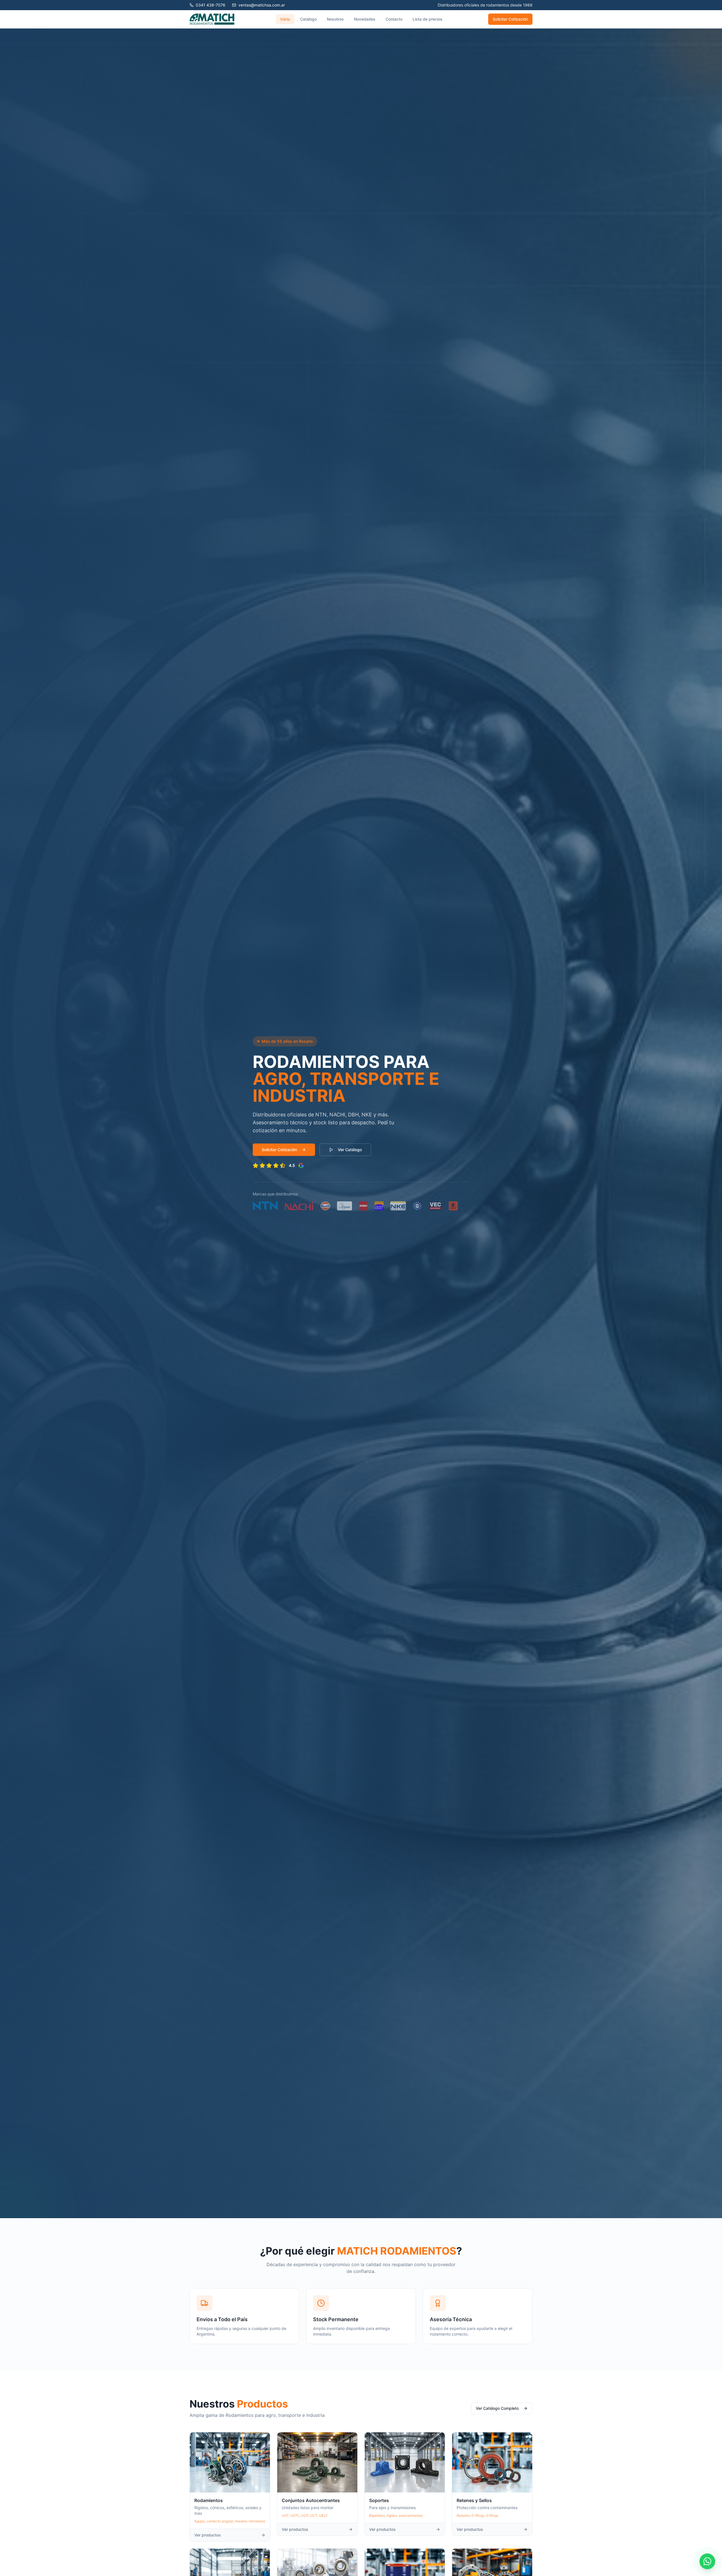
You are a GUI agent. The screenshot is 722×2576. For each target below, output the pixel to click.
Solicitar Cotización (510, 19)
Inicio (285, 19)
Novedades (365, 19)
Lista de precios (428, 19)
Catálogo (308, 19)
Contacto (394, 19)
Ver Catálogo (350, 1150)
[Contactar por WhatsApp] (707, 2561)
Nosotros (335, 19)
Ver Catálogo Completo (497, 2408)
